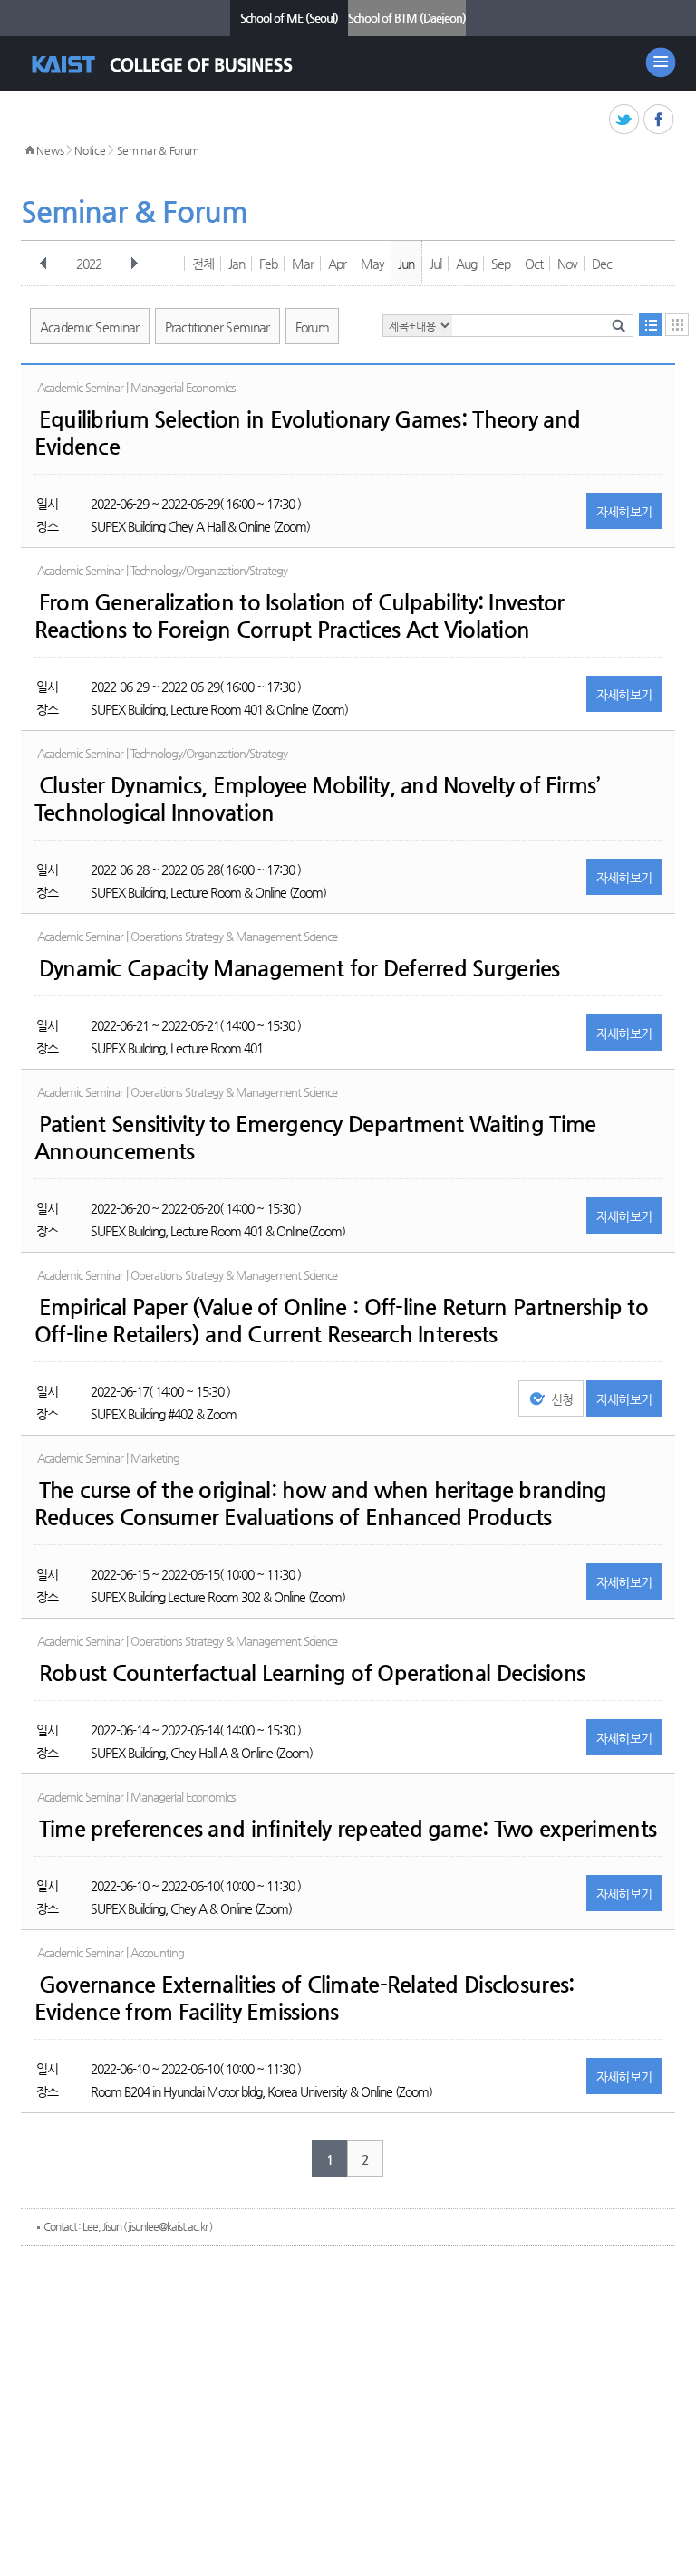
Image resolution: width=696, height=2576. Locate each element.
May (372, 264)
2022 (89, 264)
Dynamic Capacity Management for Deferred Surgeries (300, 968)
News (50, 150)
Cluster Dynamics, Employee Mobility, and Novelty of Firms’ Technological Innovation (317, 799)
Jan (237, 264)
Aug (466, 264)
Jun (406, 264)
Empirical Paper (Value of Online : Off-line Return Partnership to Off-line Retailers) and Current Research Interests (341, 1321)
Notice (90, 150)
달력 (677, 325)
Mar (303, 264)
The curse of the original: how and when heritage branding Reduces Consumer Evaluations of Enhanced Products (321, 1504)
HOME (30, 150)
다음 (134, 264)
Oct (534, 264)
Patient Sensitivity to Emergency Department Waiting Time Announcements (315, 1138)
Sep (501, 264)
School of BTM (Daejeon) (407, 18)
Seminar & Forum (159, 150)
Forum (313, 327)
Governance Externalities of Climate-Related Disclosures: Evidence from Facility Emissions (304, 1998)
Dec (602, 264)
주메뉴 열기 (661, 62)
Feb (268, 264)
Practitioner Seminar (217, 327)
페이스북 (659, 120)
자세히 (624, 512)
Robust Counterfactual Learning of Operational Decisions (312, 1673)
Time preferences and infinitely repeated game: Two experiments (348, 1829)
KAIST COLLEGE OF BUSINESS (178, 65)
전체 (203, 264)
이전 (43, 264)
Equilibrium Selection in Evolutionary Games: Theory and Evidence (307, 433)
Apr (337, 264)
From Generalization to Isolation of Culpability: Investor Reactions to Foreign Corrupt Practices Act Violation (300, 616)
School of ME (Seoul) (289, 18)
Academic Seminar (90, 327)
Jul (435, 264)
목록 (651, 325)
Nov (567, 264)
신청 (562, 1399)
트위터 (625, 120)
